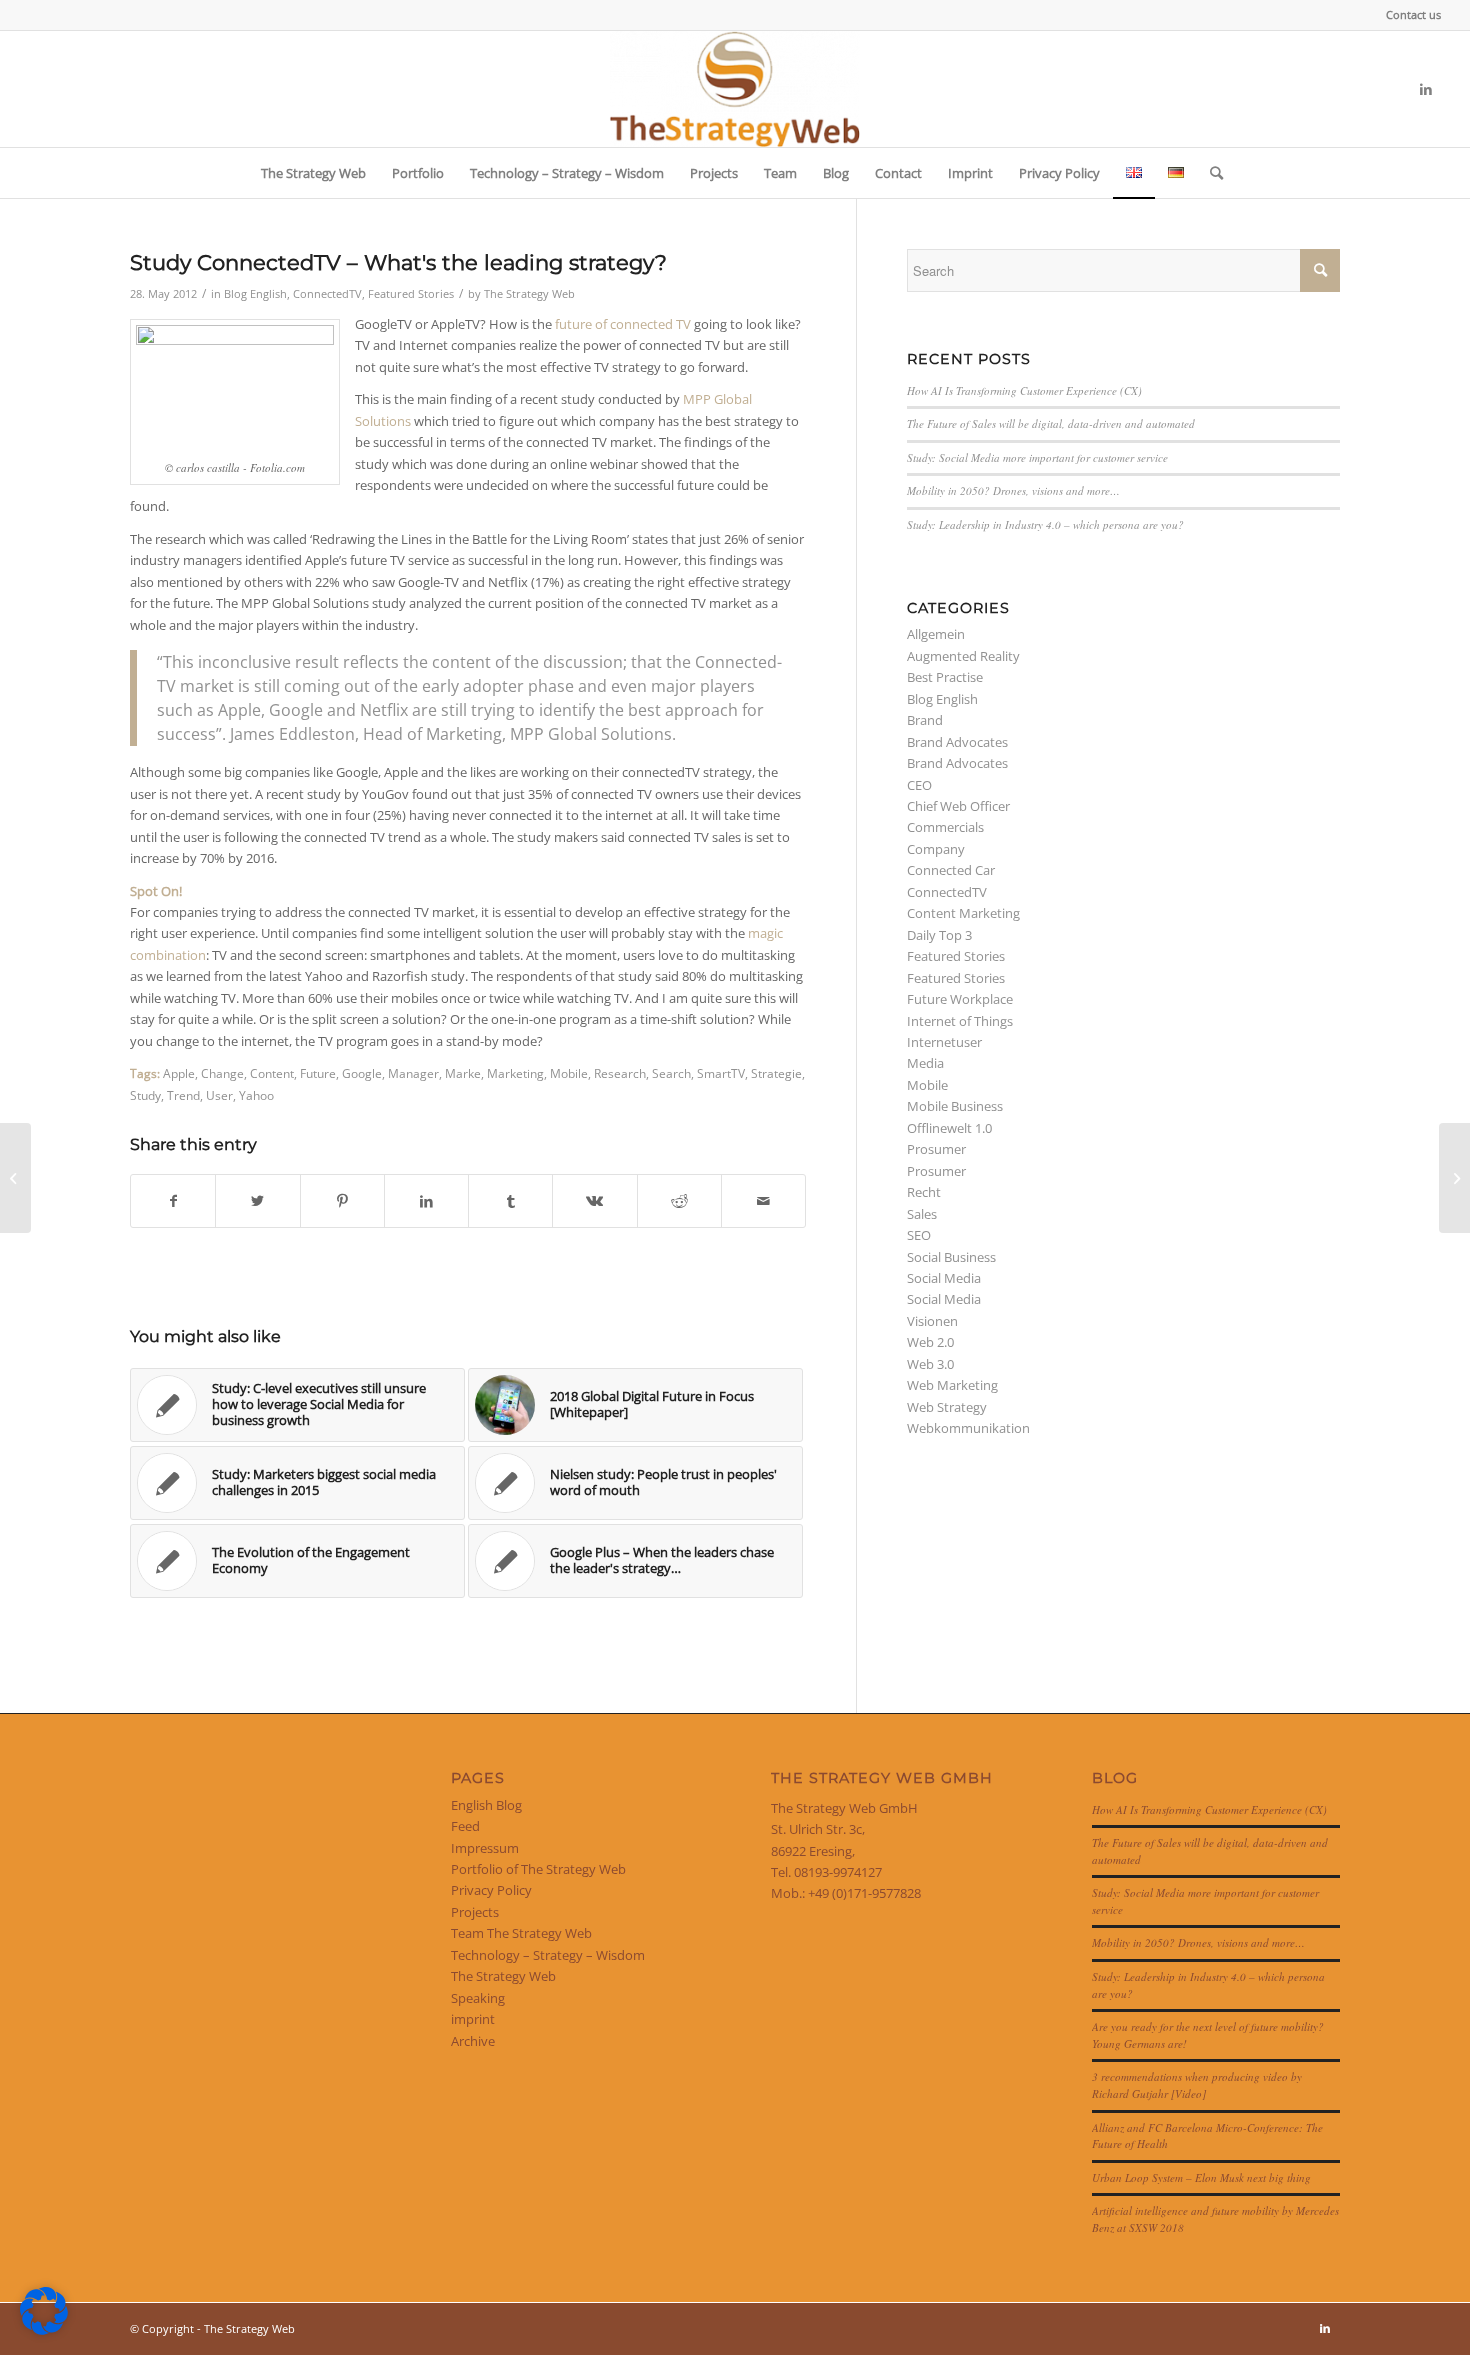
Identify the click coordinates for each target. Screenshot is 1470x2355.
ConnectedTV (327, 294)
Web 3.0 (930, 1364)
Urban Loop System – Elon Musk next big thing (1201, 2177)
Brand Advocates (957, 742)
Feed (465, 1826)
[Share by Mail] (763, 1201)
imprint (473, 2019)
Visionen (932, 1321)
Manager (413, 1073)
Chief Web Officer (958, 806)
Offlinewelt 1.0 (949, 1128)
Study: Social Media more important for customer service (1037, 457)
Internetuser (944, 1042)
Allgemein (936, 634)
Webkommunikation (968, 1428)
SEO (919, 1235)
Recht (924, 1192)
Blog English (255, 294)
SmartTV (721, 1073)
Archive (473, 2041)
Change (222, 1073)
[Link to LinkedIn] (1426, 89)
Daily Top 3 (939, 935)
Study (145, 1095)
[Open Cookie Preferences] (44, 2330)
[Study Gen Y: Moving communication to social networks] (15, 1178)
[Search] (1210, 173)
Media (925, 1063)
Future (318, 1073)
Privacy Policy (491, 1890)
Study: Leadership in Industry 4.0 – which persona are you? (1045, 524)
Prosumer (936, 1149)
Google (362, 1073)
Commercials (945, 827)
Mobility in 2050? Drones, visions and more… (1013, 490)
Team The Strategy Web (521, 1933)
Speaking (478, 1998)
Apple (179, 1073)
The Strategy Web (529, 294)
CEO (919, 785)
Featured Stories (411, 294)
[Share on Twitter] (257, 1201)
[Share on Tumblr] (510, 1201)
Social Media (944, 1278)
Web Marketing (952, 1385)
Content (272, 1073)
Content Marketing (963, 913)
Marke (463, 1073)
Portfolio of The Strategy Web (538, 1869)
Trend (183, 1095)
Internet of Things (960, 1021)
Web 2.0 (930, 1342)
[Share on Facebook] (173, 1201)
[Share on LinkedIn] (426, 1201)
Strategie (776, 1073)
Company (936, 849)
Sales (922, 1214)
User (219, 1095)
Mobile (569, 1073)
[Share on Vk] (594, 1201)
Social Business (951, 1257)
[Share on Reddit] (679, 1201)
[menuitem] (1408, 15)
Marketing (515, 1073)
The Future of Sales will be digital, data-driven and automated (1051, 423)
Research (620, 1073)
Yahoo (256, 1095)
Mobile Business (955, 1106)
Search (671, 1073)
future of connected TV (623, 324)
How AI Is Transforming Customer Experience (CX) (1024, 390)
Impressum (485, 1848)
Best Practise (945, 677)
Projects (475, 1912)
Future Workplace (960, 999)
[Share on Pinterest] (342, 1201)
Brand (925, 720)
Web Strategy (947, 1407)
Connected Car (951, 870)
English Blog (486, 1805)
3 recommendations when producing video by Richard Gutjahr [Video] (1197, 2085)
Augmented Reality (963, 656)
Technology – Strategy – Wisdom (548, 1955)
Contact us (1413, 14)
